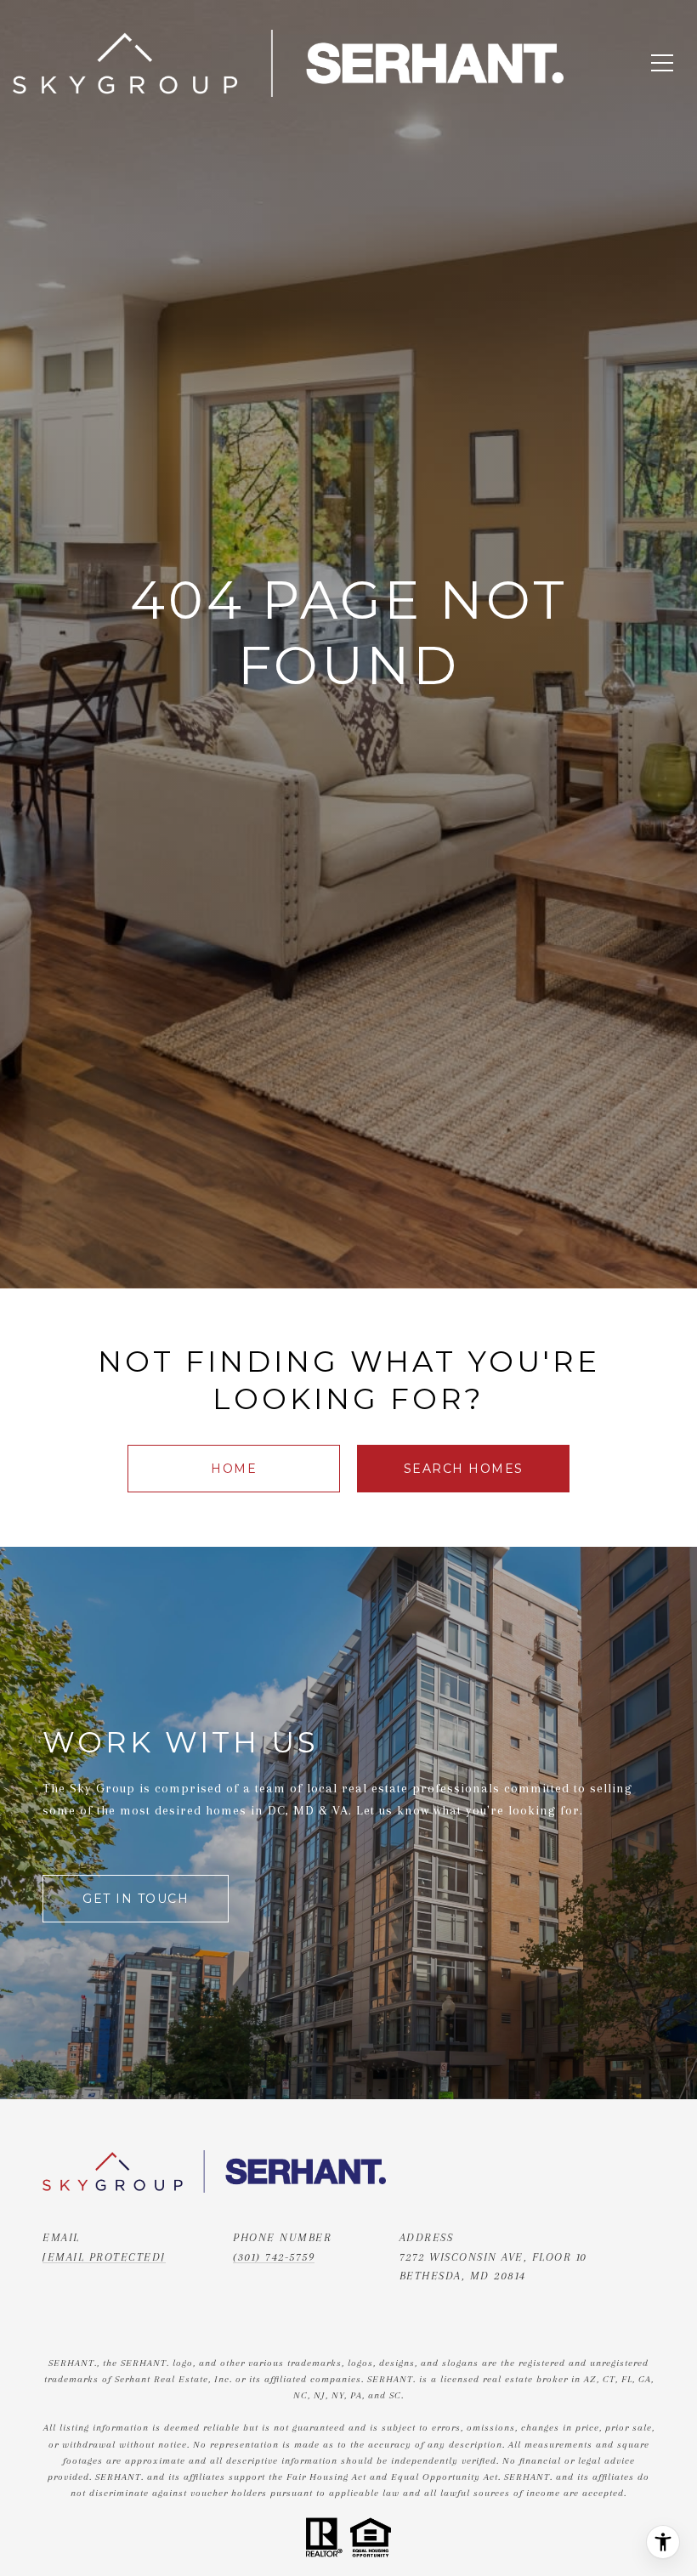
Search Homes (464, 1469)
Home (234, 1469)
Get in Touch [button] (136, 1899)
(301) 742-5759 (274, 2257)
